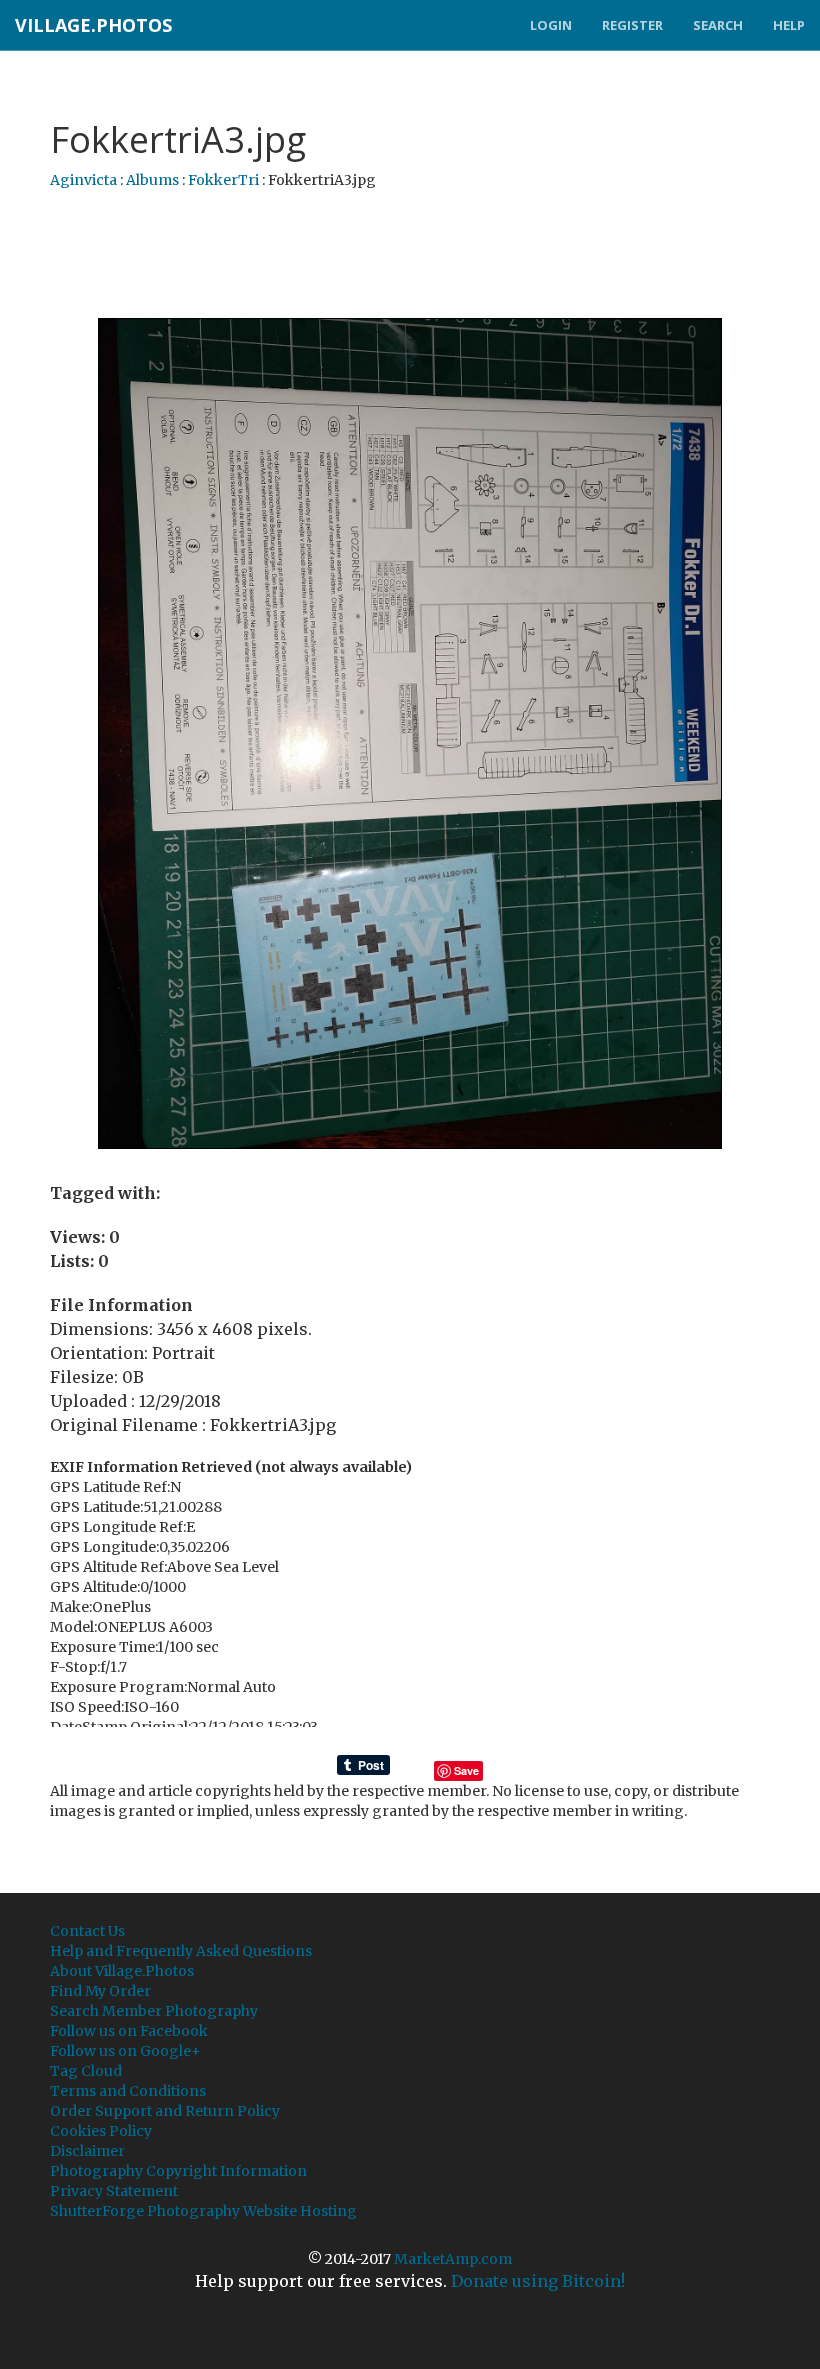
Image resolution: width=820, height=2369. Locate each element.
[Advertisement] (414, 255)
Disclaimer (87, 2151)
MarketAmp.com (453, 2259)
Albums (152, 180)
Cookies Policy (101, 2131)
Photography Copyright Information (178, 2171)
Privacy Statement (114, 2191)
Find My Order (100, 1991)
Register (632, 25)
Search (718, 25)
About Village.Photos (122, 1971)
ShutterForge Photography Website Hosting (203, 2211)
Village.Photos (93, 25)
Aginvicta (83, 180)
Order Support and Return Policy (165, 2111)
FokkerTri (223, 180)
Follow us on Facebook (129, 2031)
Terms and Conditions (128, 2091)
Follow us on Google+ (125, 2051)
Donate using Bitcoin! (538, 2281)
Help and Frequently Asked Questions (181, 1951)
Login (551, 25)
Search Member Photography (154, 2011)
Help (789, 25)
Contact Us (87, 1931)
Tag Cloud (86, 2071)
